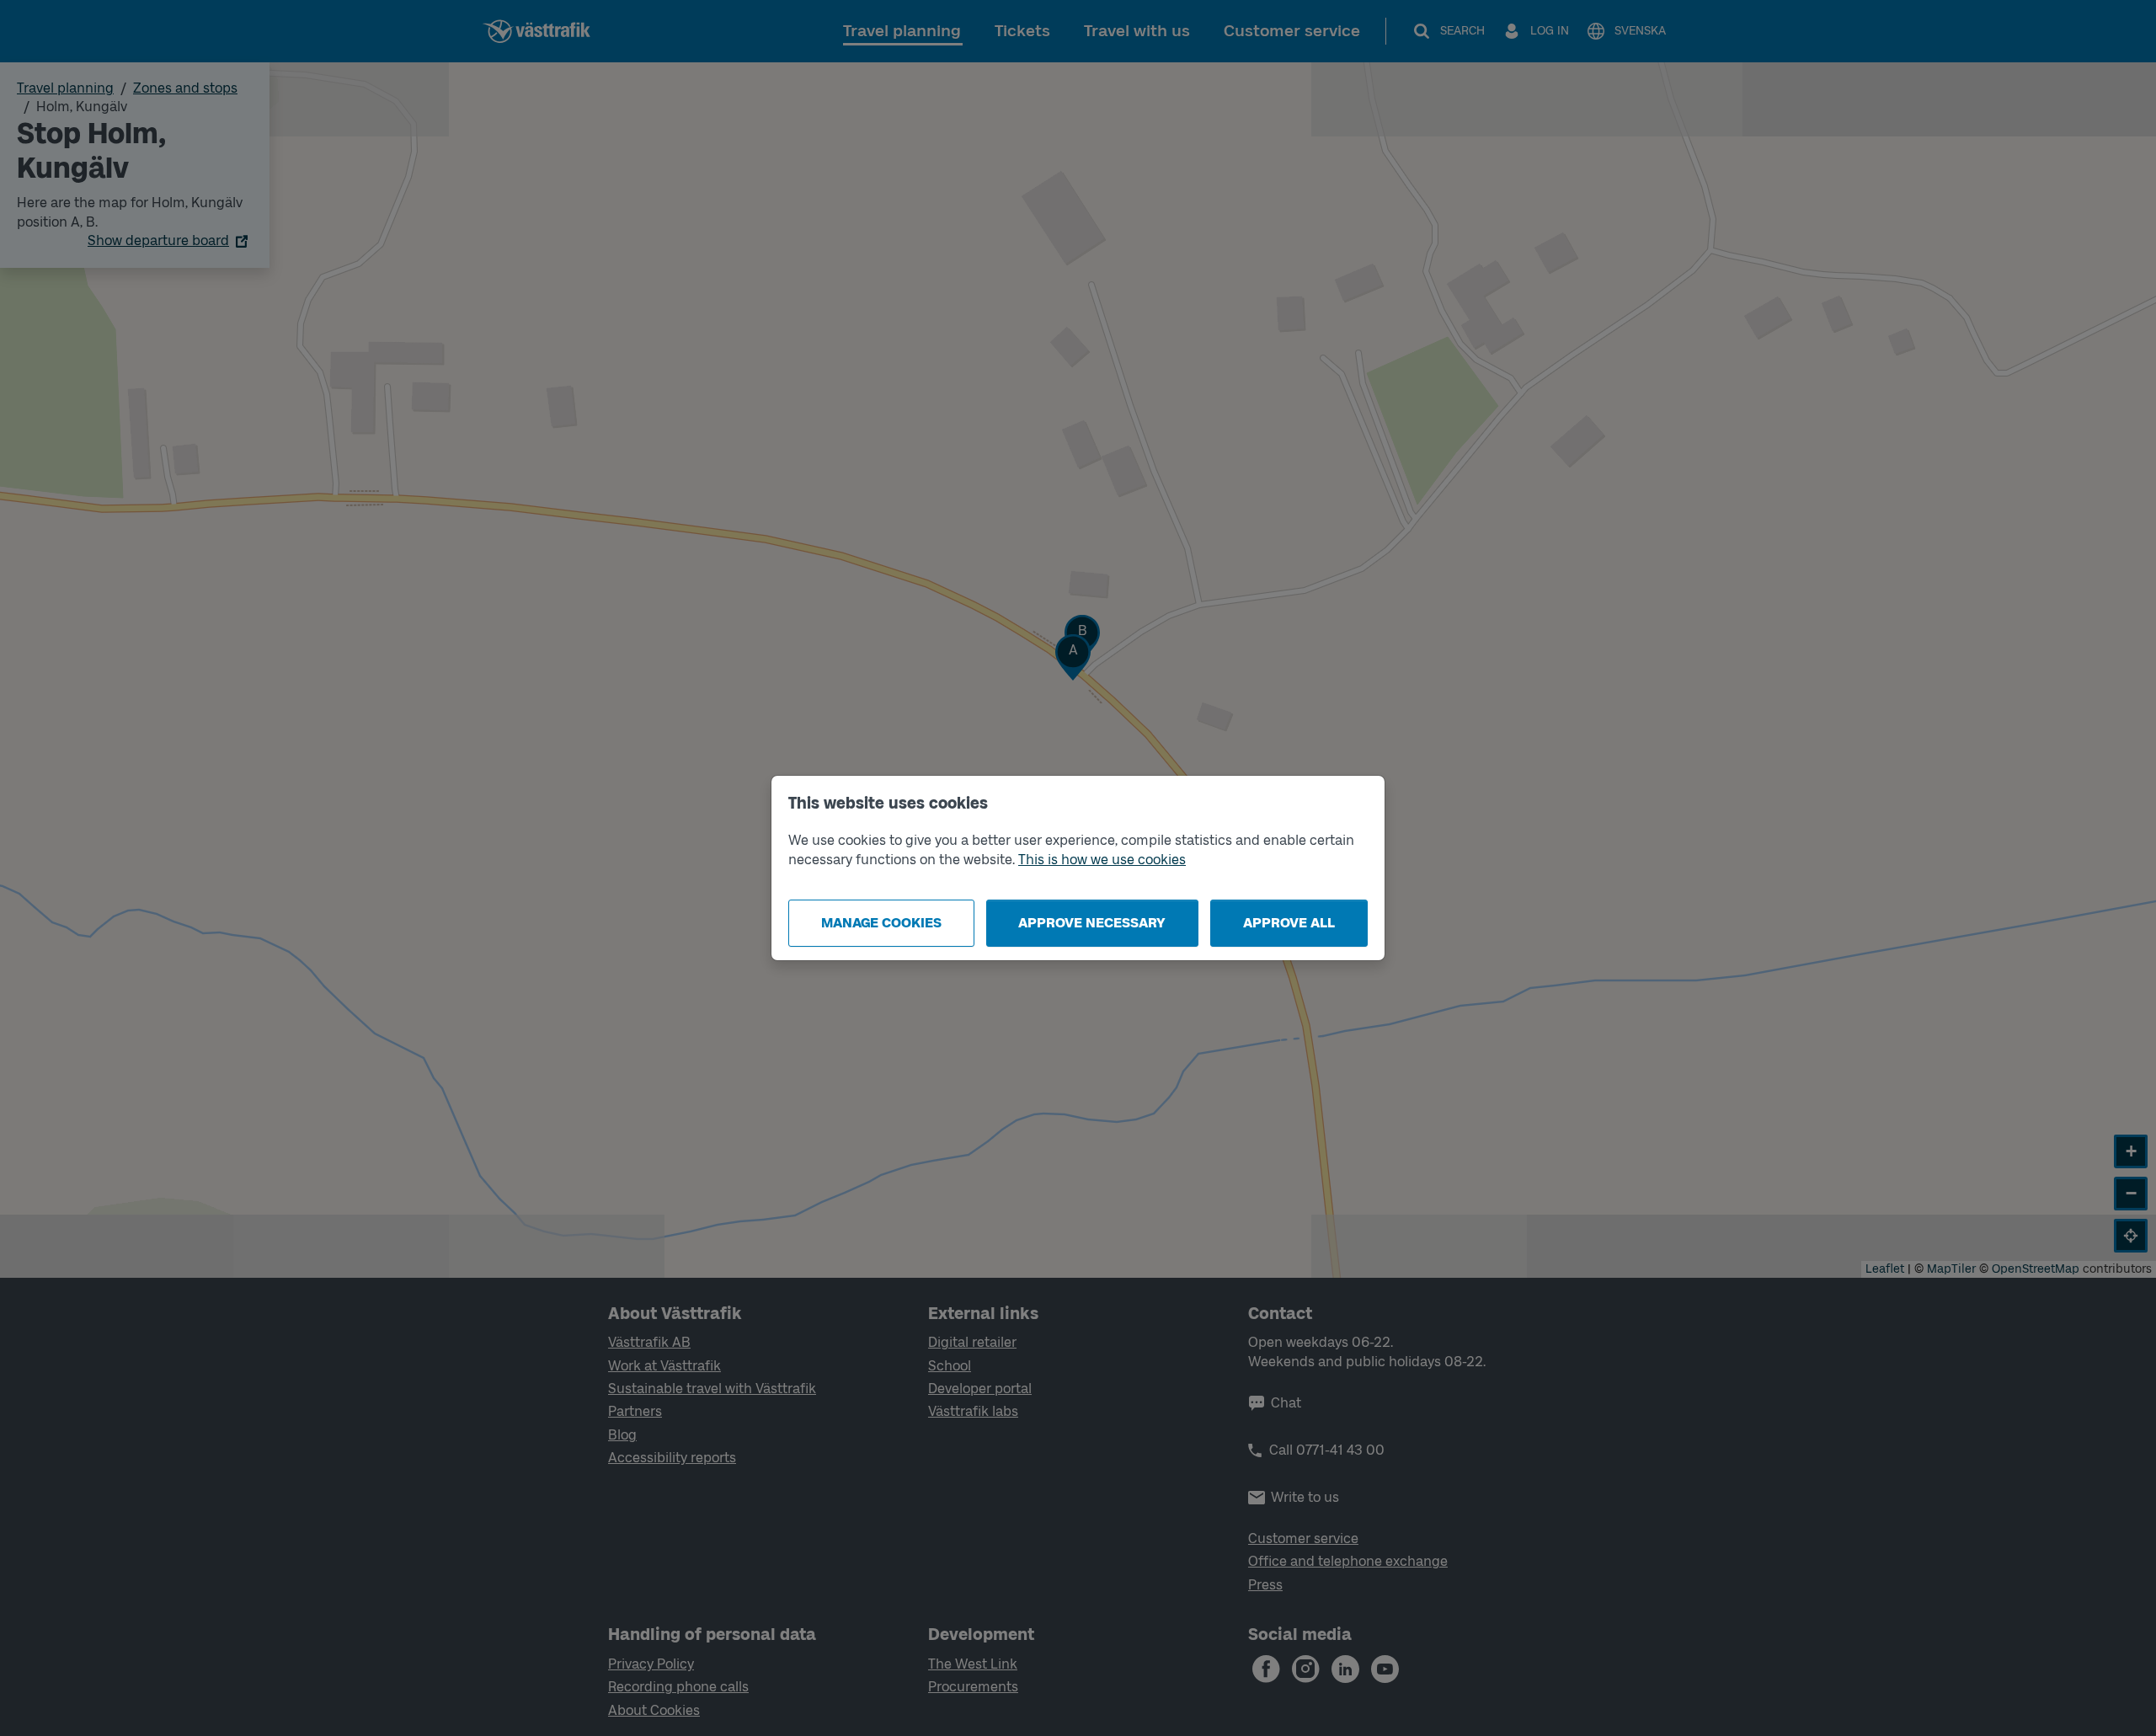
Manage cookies (881, 923)
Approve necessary (1092, 923)
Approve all (1289, 923)
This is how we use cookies (1102, 860)
